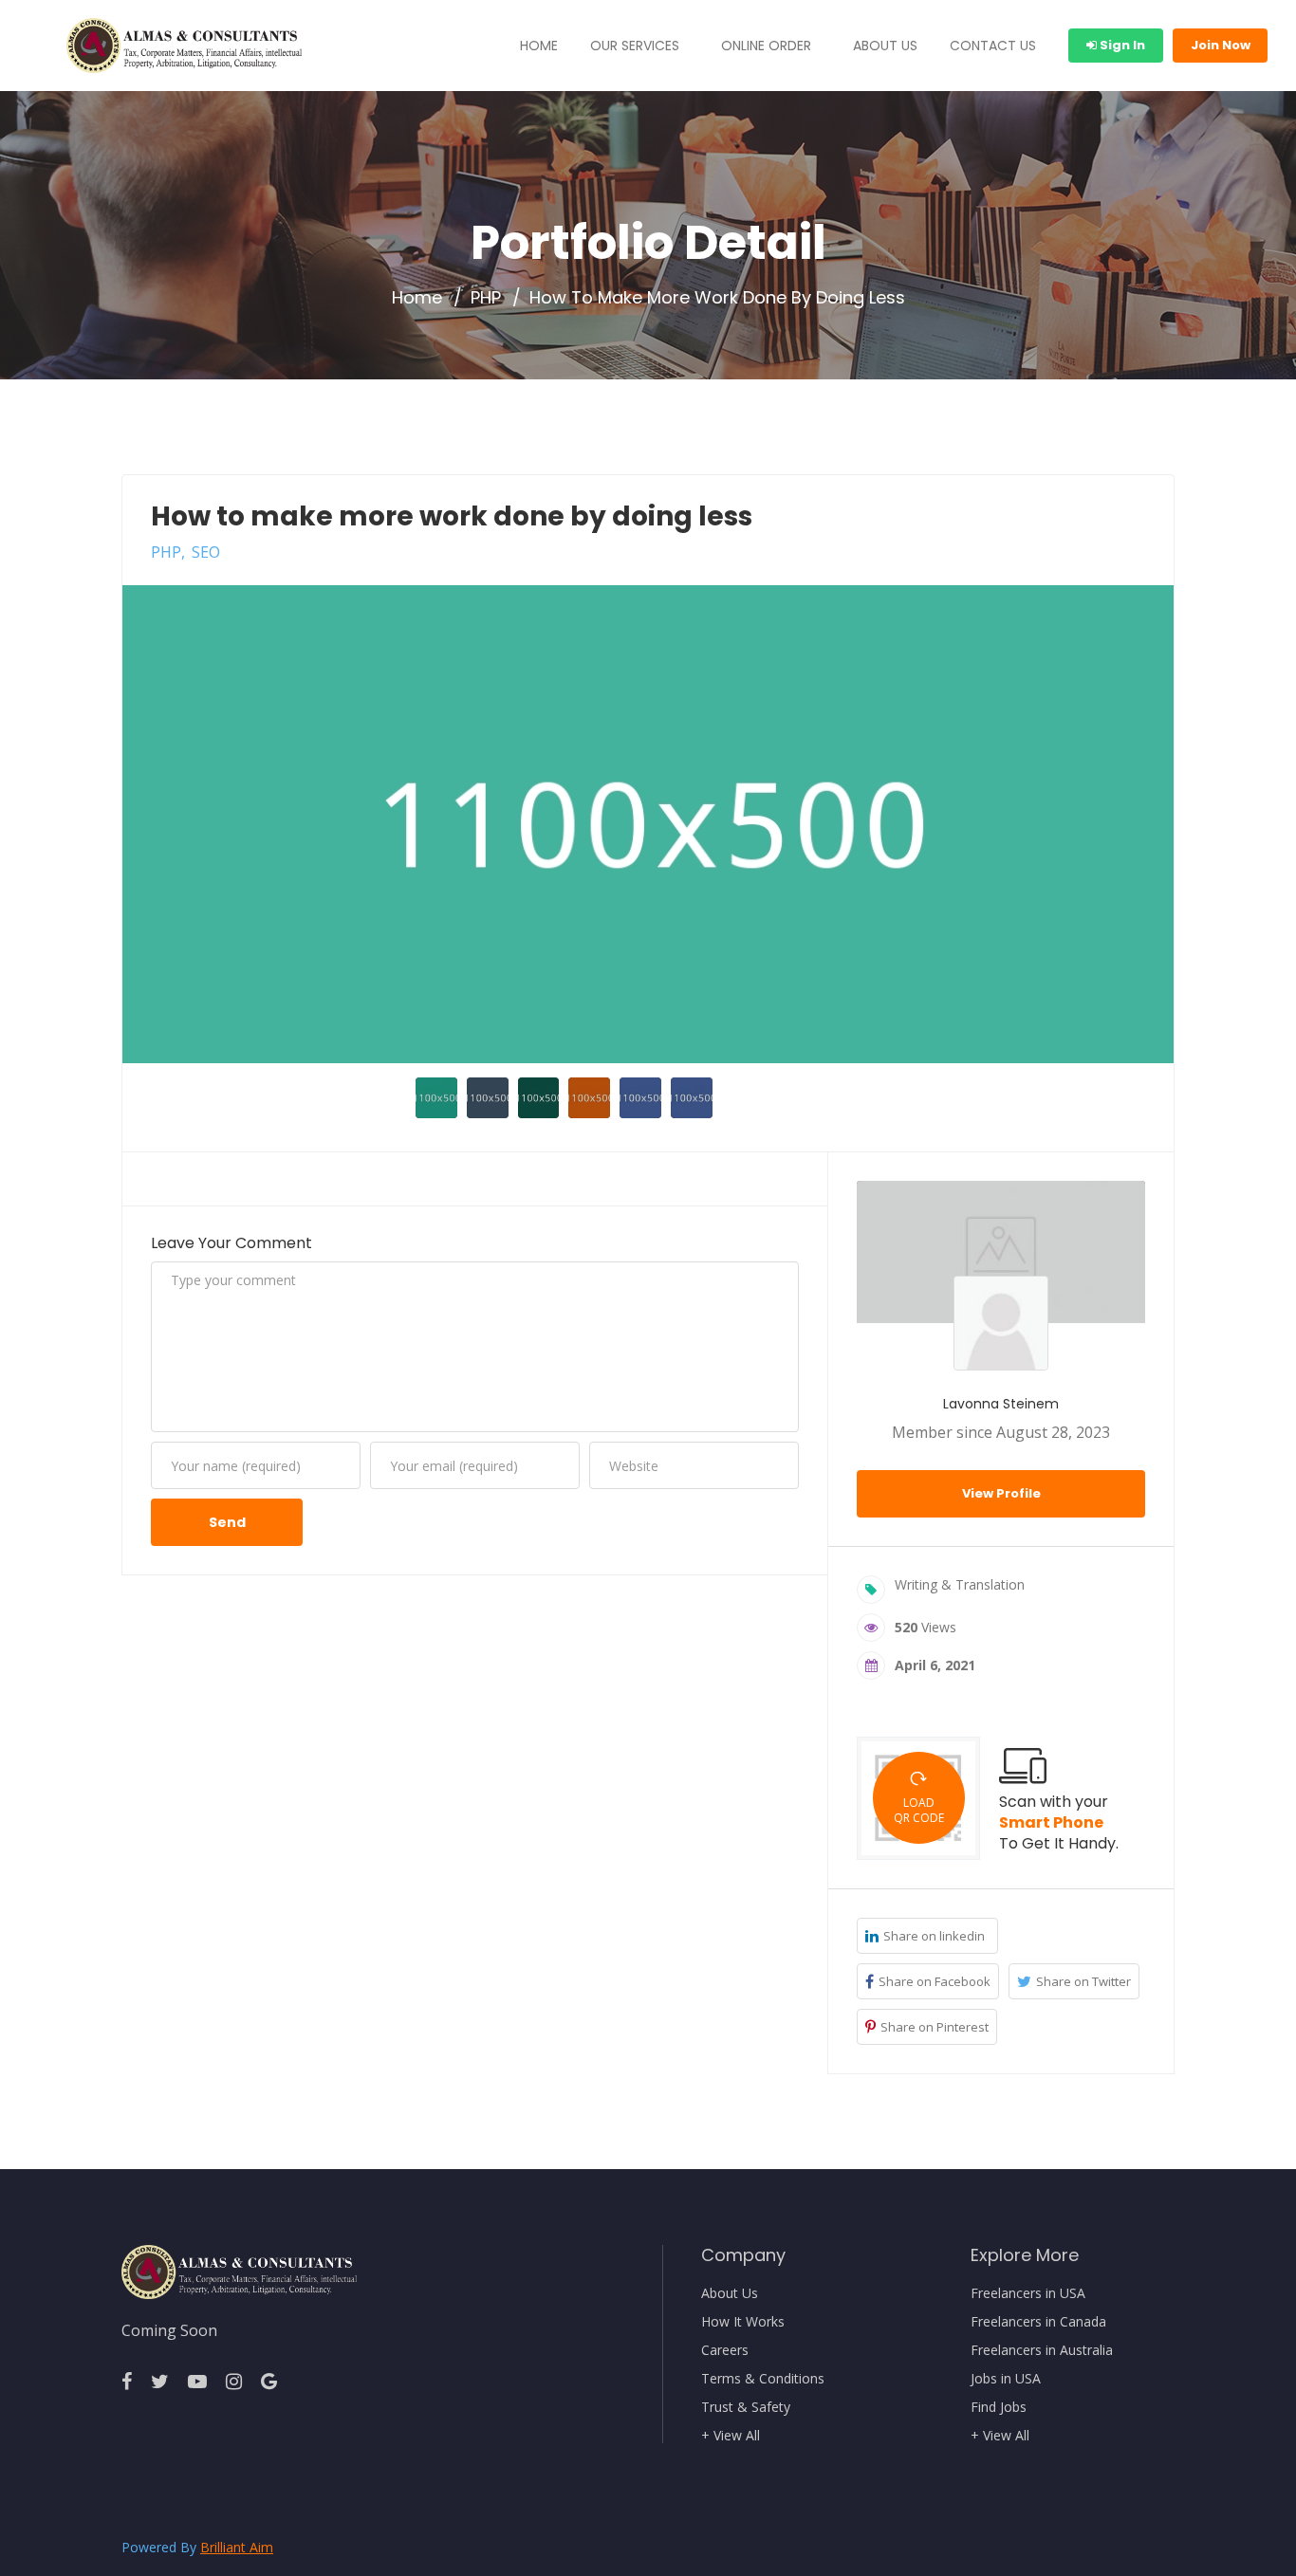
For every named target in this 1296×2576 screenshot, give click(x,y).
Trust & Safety (746, 2407)
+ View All (731, 2436)
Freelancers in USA (1028, 2293)
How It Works (743, 2322)
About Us (730, 2293)
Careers (725, 2350)
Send (227, 1522)
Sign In (1121, 45)
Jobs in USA (1006, 2379)
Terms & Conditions (763, 2379)
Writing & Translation (960, 1584)
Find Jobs (999, 2407)
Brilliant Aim (237, 2547)
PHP (486, 298)
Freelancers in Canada (1038, 2322)
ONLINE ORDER (766, 46)
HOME (539, 46)
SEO (206, 552)
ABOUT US (885, 46)
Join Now (1221, 45)
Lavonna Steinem (1001, 1404)
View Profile (1001, 1493)
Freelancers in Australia (1042, 2350)
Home (417, 298)
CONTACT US (993, 46)
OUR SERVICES (635, 46)
